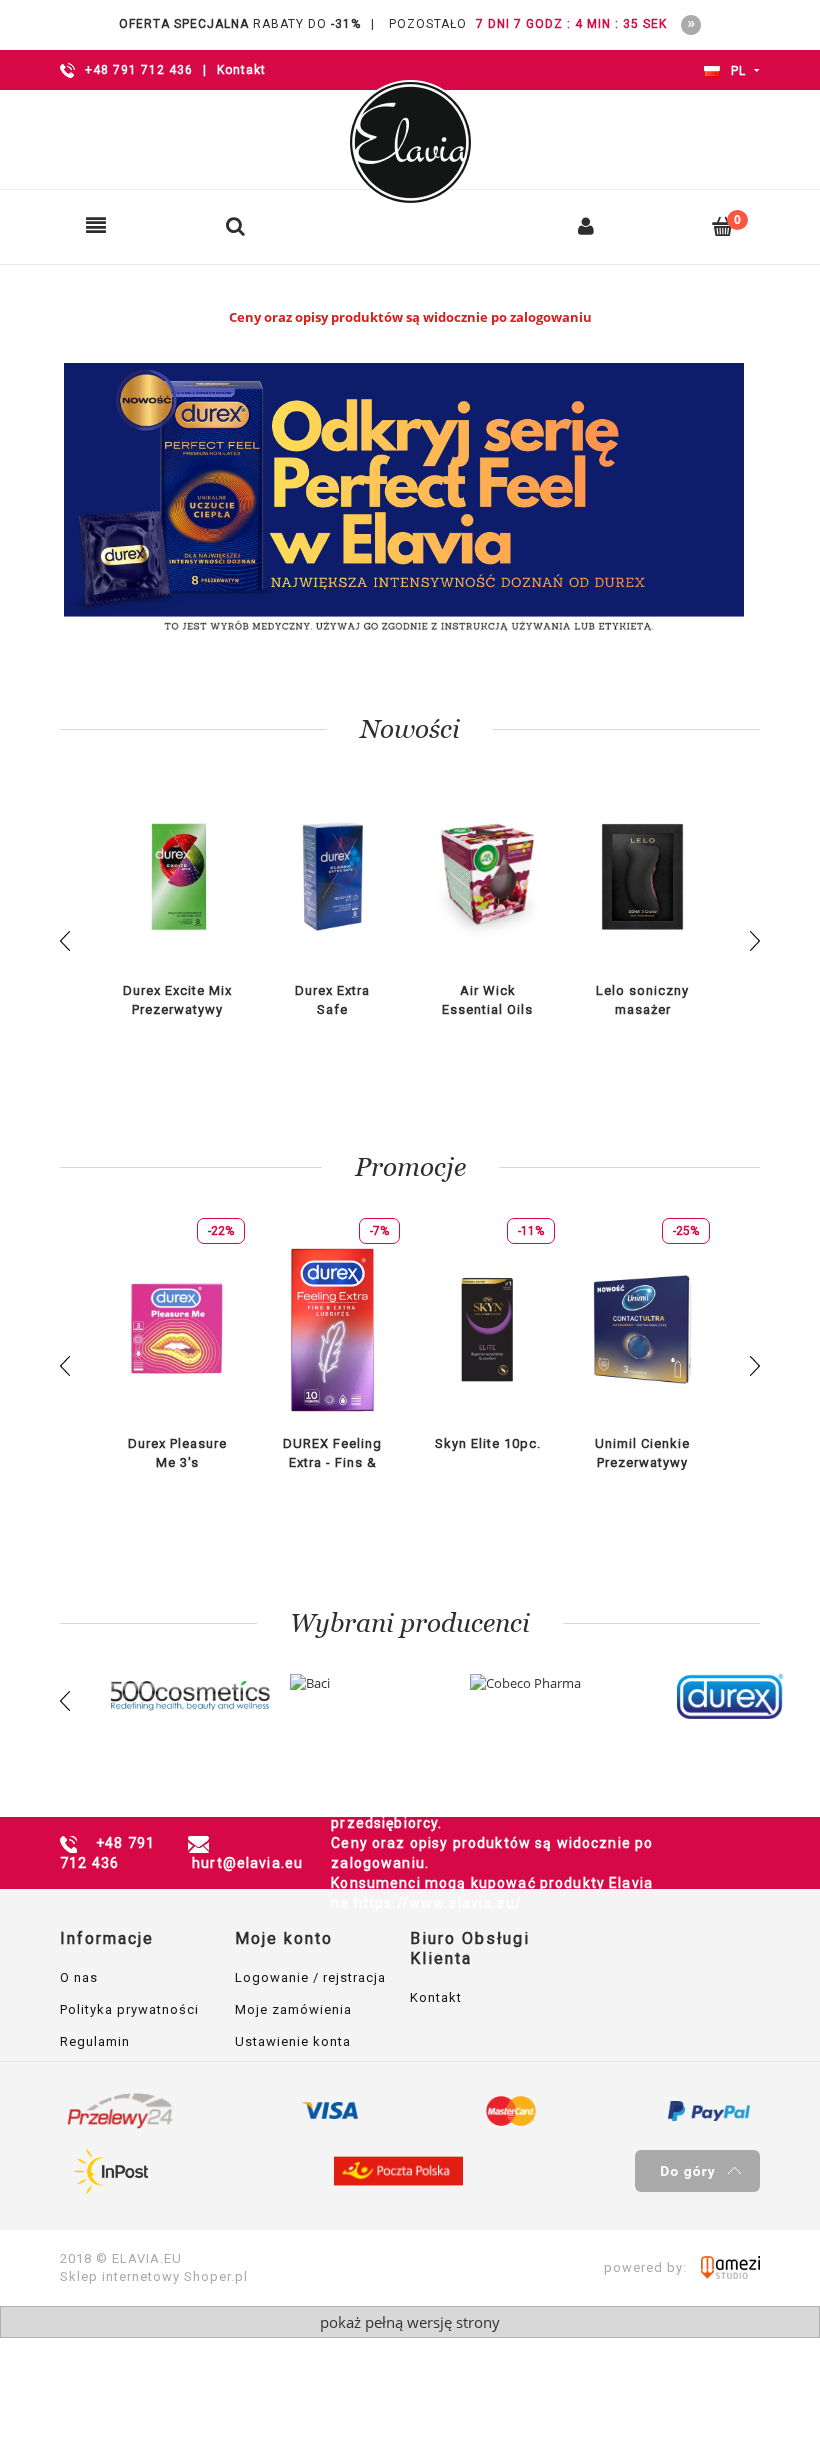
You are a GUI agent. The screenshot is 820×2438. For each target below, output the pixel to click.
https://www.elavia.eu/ (438, 1903)
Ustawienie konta (293, 2041)
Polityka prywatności (129, 2009)
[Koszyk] (723, 226)
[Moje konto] (586, 226)
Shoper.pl (216, 2276)
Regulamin (95, 2041)
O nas (79, 1977)
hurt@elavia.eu (247, 1863)
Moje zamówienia (293, 2009)
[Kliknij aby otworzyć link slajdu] (410, 499)
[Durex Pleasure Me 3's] (177, 1329)
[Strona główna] (410, 142)
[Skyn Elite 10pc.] (487, 1329)
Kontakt (241, 70)
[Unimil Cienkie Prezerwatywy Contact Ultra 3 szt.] (642, 1329)
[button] (96, 226)
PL (736, 71)
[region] (410, 499)
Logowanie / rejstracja (310, 1977)
